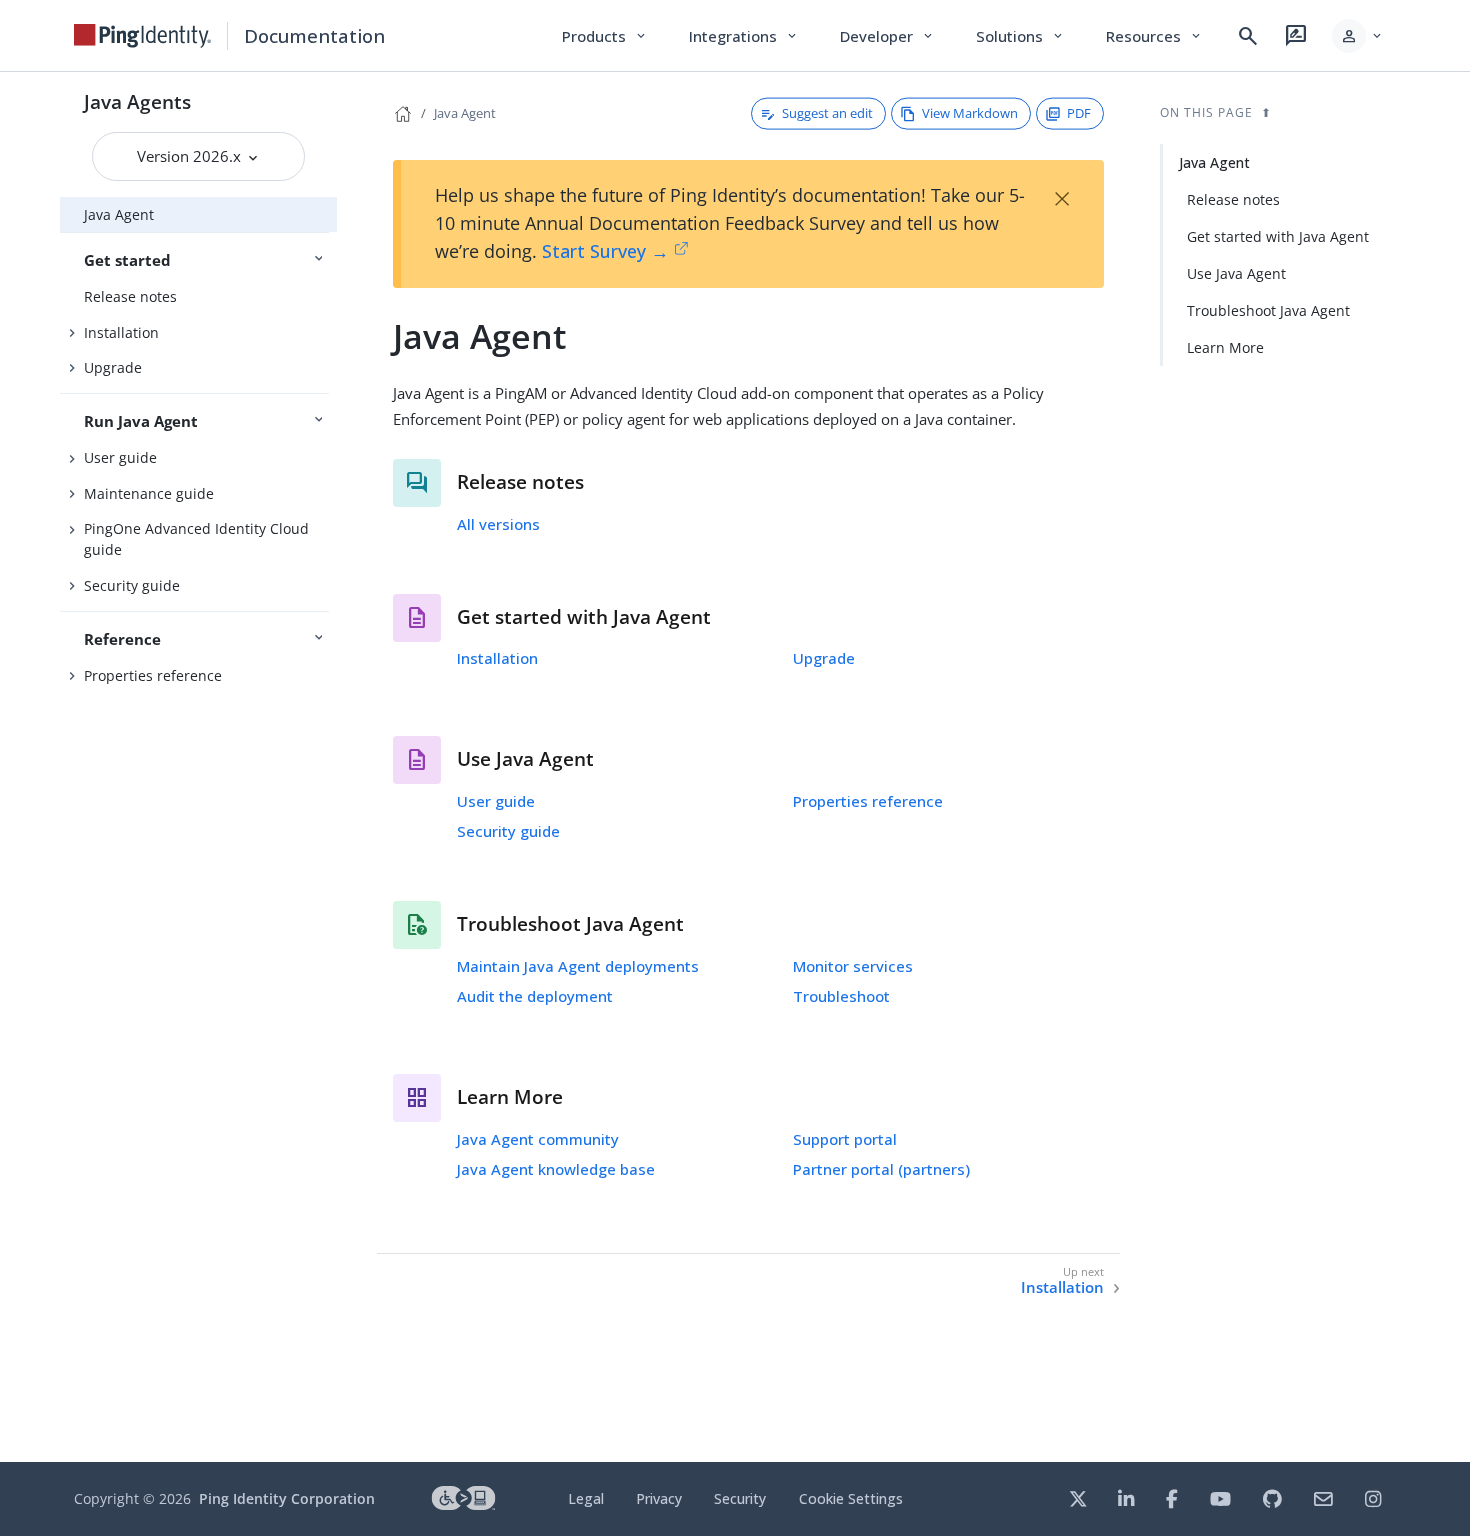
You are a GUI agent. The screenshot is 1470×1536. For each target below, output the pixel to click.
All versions (498, 524)
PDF (1079, 113)
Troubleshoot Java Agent (1268, 310)
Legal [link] (586, 1498)
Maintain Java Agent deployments (578, 966)
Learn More (1225, 347)
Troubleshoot (841, 996)
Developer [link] (888, 36)
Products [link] (605, 36)
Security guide (132, 585)
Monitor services (853, 966)
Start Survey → (605, 251)
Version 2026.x (191, 156)
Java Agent (119, 214)
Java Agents (137, 101)
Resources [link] (1155, 36)
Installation (121, 332)
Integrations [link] (744, 36)
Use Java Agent (1236, 273)
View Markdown (970, 113)
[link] (143, 36)
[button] (1358, 36)
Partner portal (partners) (881, 1169)
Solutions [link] (1021, 36)
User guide (120, 457)
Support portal (845, 1139)
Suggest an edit (827, 113)
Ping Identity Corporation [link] (287, 1498)
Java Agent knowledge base (556, 1169)
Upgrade (113, 367)
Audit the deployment (535, 996)
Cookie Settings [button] (851, 1498)
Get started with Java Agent (1278, 236)
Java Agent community (538, 1139)
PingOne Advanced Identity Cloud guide (196, 539)
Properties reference (153, 675)
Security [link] (740, 1498)
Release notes (130, 296)
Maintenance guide (149, 493)
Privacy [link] (659, 1498)
